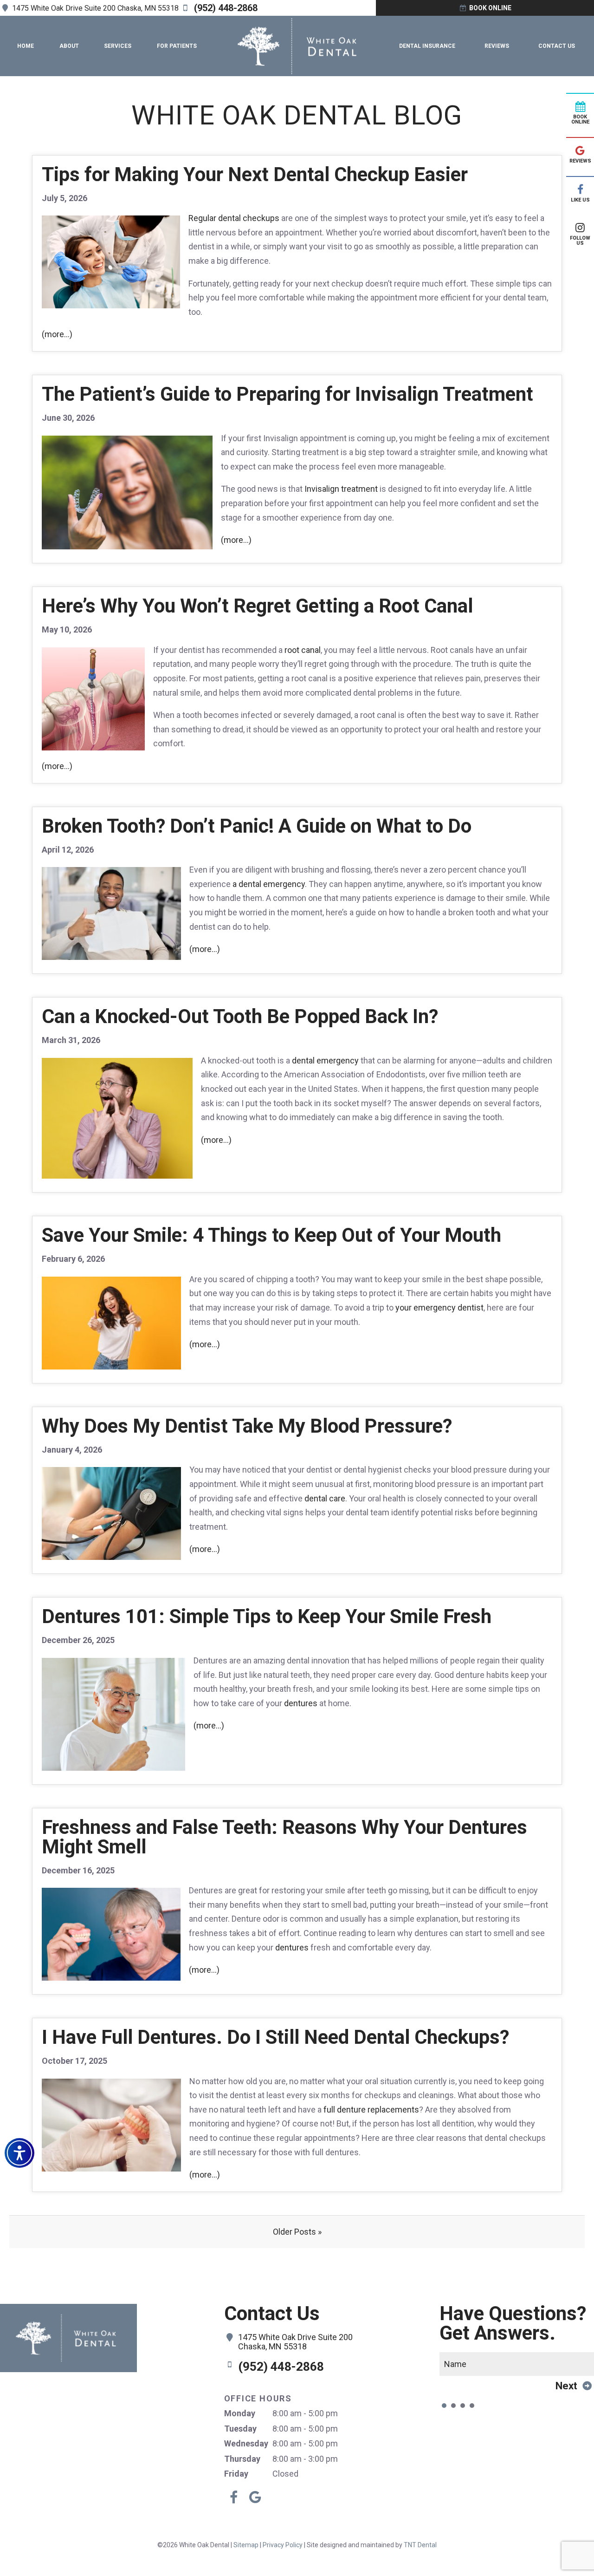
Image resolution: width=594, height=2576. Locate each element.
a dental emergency (269, 884)
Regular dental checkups (234, 218)
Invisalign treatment (341, 489)
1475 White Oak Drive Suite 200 (295, 2342)
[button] (19, 2153)
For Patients (177, 46)
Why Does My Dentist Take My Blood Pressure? (247, 1426)
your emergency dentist (439, 1308)
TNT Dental (420, 2545)
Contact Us (557, 46)
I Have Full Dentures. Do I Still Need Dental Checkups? (275, 2037)
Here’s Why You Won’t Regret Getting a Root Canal (257, 606)
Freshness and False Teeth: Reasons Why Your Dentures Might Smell (284, 1837)
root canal (303, 650)
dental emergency (325, 1060)
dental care (325, 1498)
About (69, 46)
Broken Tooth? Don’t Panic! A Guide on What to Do (257, 826)
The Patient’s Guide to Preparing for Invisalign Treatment (287, 394)
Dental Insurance (427, 46)
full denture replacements (371, 2110)
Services (118, 46)
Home (26, 46)
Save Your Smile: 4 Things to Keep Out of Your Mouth (271, 1235)
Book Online (490, 8)
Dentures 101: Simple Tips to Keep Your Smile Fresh (267, 1616)
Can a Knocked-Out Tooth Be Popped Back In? (240, 1016)
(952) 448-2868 (225, 8)
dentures (301, 1703)
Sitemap (246, 2545)
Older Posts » (297, 2232)
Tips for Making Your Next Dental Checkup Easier (255, 174)
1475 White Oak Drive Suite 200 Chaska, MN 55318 (94, 8)
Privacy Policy (283, 2545)
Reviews (497, 46)
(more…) (57, 334)
